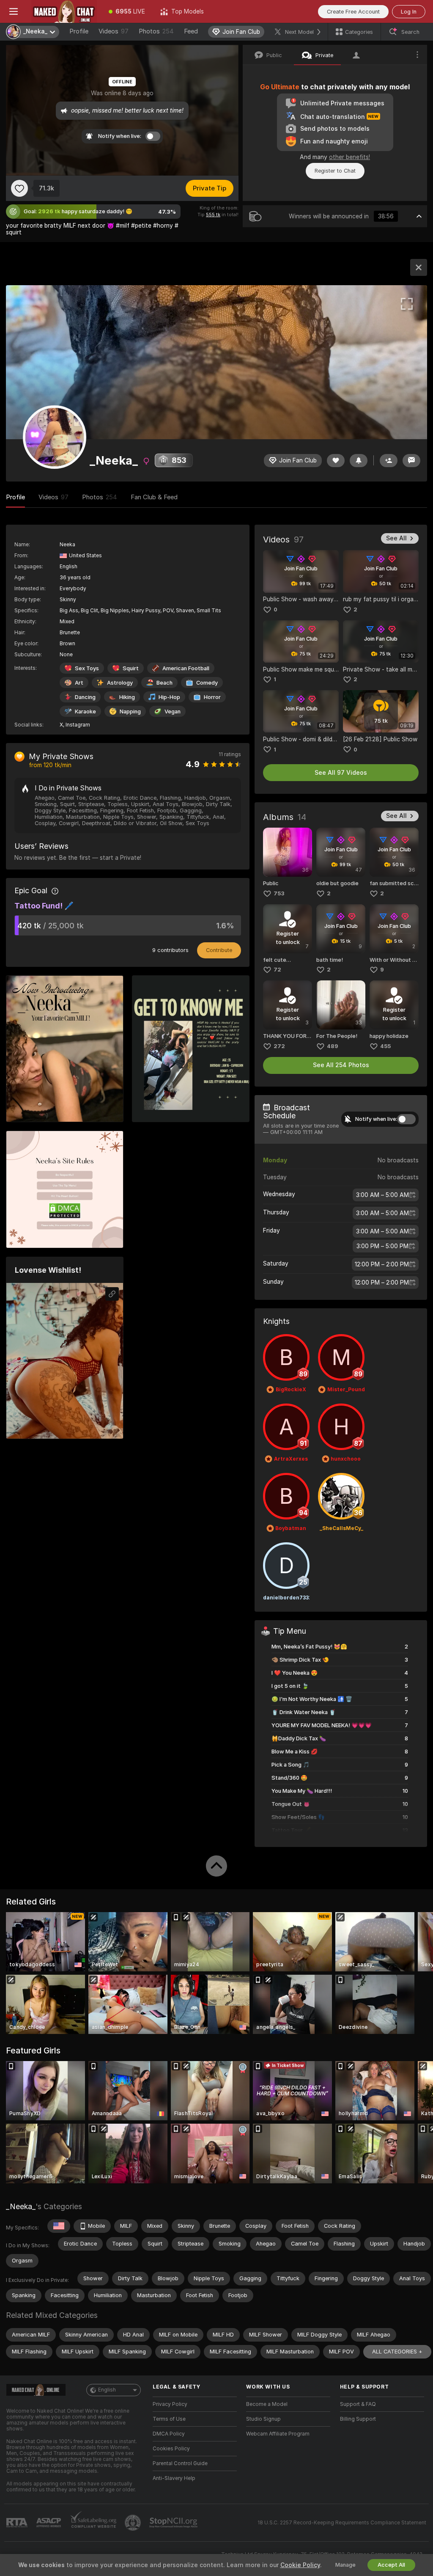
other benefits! (349, 157)
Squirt (131, 668)
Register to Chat (335, 171)
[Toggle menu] (14, 11)
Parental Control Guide (180, 2463)
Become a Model (267, 2404)
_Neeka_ (21, 2206)
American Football (186, 668)
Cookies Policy (171, 2449)
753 (279, 893)
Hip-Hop (169, 697)
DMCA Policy (169, 2434)
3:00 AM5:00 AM (382, 1195)
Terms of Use (169, 2419)
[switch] (406, 1119)
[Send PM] (411, 461)
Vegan (173, 711)
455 (385, 1046)
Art (79, 683)
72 (277, 970)
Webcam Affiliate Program (278, 2434)
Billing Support (358, 2419)
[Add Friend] (389, 461)
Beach (164, 683)
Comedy (207, 683)
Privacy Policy (170, 2404)
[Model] (419, 267)
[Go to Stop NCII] (174, 2523)
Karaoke (85, 711)
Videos (114, 31)
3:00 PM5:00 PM (382, 1246)
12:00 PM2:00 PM (382, 1264)
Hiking (127, 697)
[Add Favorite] (19, 188)
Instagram (78, 725)
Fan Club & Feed (154, 497)
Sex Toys (87, 668)
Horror (212, 697)
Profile (79, 31)
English (107, 2390)
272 (279, 1046)
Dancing (85, 697)
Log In (409, 12)
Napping (130, 711)
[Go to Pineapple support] (134, 2523)
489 (333, 1046)
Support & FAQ (358, 2404)
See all (396, 538)
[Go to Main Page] (64, 11)
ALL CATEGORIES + (397, 2352)
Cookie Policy (300, 2565)
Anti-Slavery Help (174, 2478)
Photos (156, 31)
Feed (191, 31)
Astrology (120, 683)
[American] (59, 2226)
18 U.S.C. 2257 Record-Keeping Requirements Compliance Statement (342, 2523)
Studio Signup (263, 2419)
